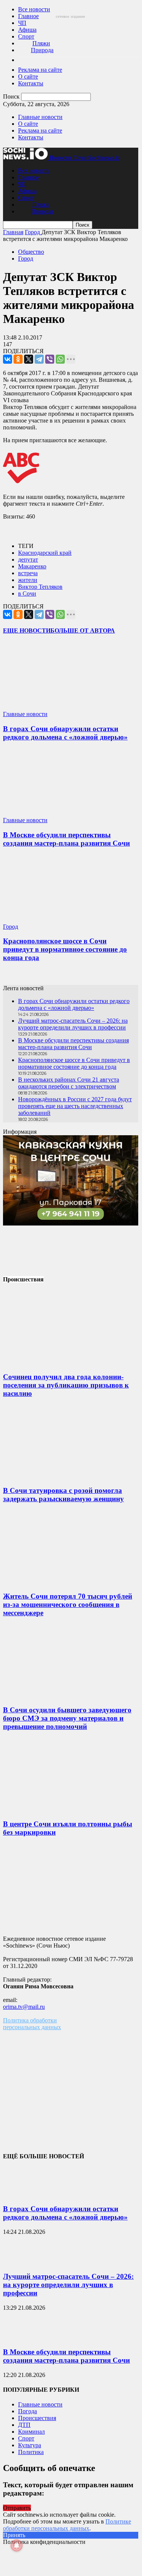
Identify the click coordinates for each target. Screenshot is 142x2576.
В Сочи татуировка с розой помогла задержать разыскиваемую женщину (63, 1495)
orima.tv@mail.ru (24, 2007)
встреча (28, 573)
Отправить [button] (17, 2508)
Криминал (31, 2432)
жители (28, 580)
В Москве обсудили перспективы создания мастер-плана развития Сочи (66, 839)
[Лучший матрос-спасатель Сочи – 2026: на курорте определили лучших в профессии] (22, 2262)
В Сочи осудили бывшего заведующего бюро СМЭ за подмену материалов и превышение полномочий (67, 1718)
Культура (30, 2445)
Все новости (34, 9)
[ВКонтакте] (8, 359)
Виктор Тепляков (40, 587)
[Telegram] (39, 359)
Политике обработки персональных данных (67, 2525)
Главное (28, 16)
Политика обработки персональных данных (32, 2024)
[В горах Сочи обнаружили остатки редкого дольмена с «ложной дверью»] (48, 707)
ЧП (22, 23)
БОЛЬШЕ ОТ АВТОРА (83, 630)
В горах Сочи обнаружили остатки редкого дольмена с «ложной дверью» (65, 733)
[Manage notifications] (17, 2545)
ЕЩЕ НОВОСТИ (27, 630)
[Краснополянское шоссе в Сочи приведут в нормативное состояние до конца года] (48, 920)
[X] (29, 359)
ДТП (24, 2425)
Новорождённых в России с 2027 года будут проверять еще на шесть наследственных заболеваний (75, 1106)
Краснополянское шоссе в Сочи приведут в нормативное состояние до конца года (65, 949)
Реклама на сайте (40, 70)
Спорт (26, 36)
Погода (27, 2411)
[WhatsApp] (60, 359)
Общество (31, 252)
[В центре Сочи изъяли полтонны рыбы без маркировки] (60, 1809)
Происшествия (37, 2418)
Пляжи (41, 43)
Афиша (27, 30)
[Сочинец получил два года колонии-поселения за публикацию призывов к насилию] (60, 1362)
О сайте (28, 76)
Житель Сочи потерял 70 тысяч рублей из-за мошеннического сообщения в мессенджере (68, 1604)
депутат (28, 559)
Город (26, 259)
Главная (13, 232)
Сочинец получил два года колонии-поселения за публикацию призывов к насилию (66, 1385)
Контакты (31, 83)
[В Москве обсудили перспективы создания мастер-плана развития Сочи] (48, 813)
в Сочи (27, 593)
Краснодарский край (45, 553)
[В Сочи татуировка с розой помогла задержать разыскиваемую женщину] (60, 1476)
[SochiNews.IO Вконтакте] (71, 977)
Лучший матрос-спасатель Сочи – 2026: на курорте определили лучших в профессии (73, 1024)
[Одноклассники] (18, 359)
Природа (42, 50)
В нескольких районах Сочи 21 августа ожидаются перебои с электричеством (69, 1083)
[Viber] (50, 359)
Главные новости (40, 117)
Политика (31, 2452)
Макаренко (32, 566)
